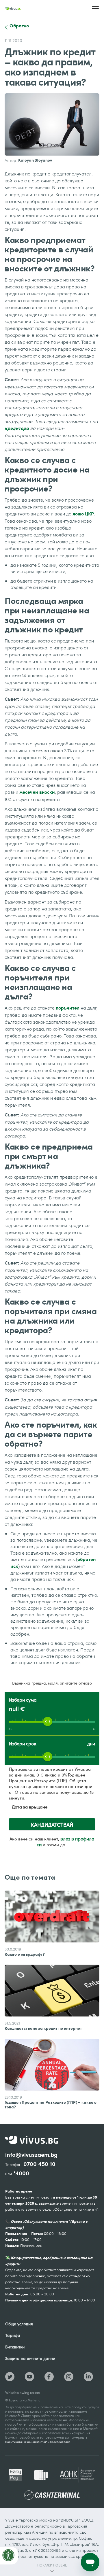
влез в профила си (66, 1842)
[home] (13, 8)
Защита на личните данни (30, 2358)
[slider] (48, 1721)
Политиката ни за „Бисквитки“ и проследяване (38, 2442)
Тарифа (13, 2335)
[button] (95, 9)
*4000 (21, 2173)
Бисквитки (15, 2347)
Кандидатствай (52, 1825)
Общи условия (19, 2324)
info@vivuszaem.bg (31, 2155)
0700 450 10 (39, 2164)
